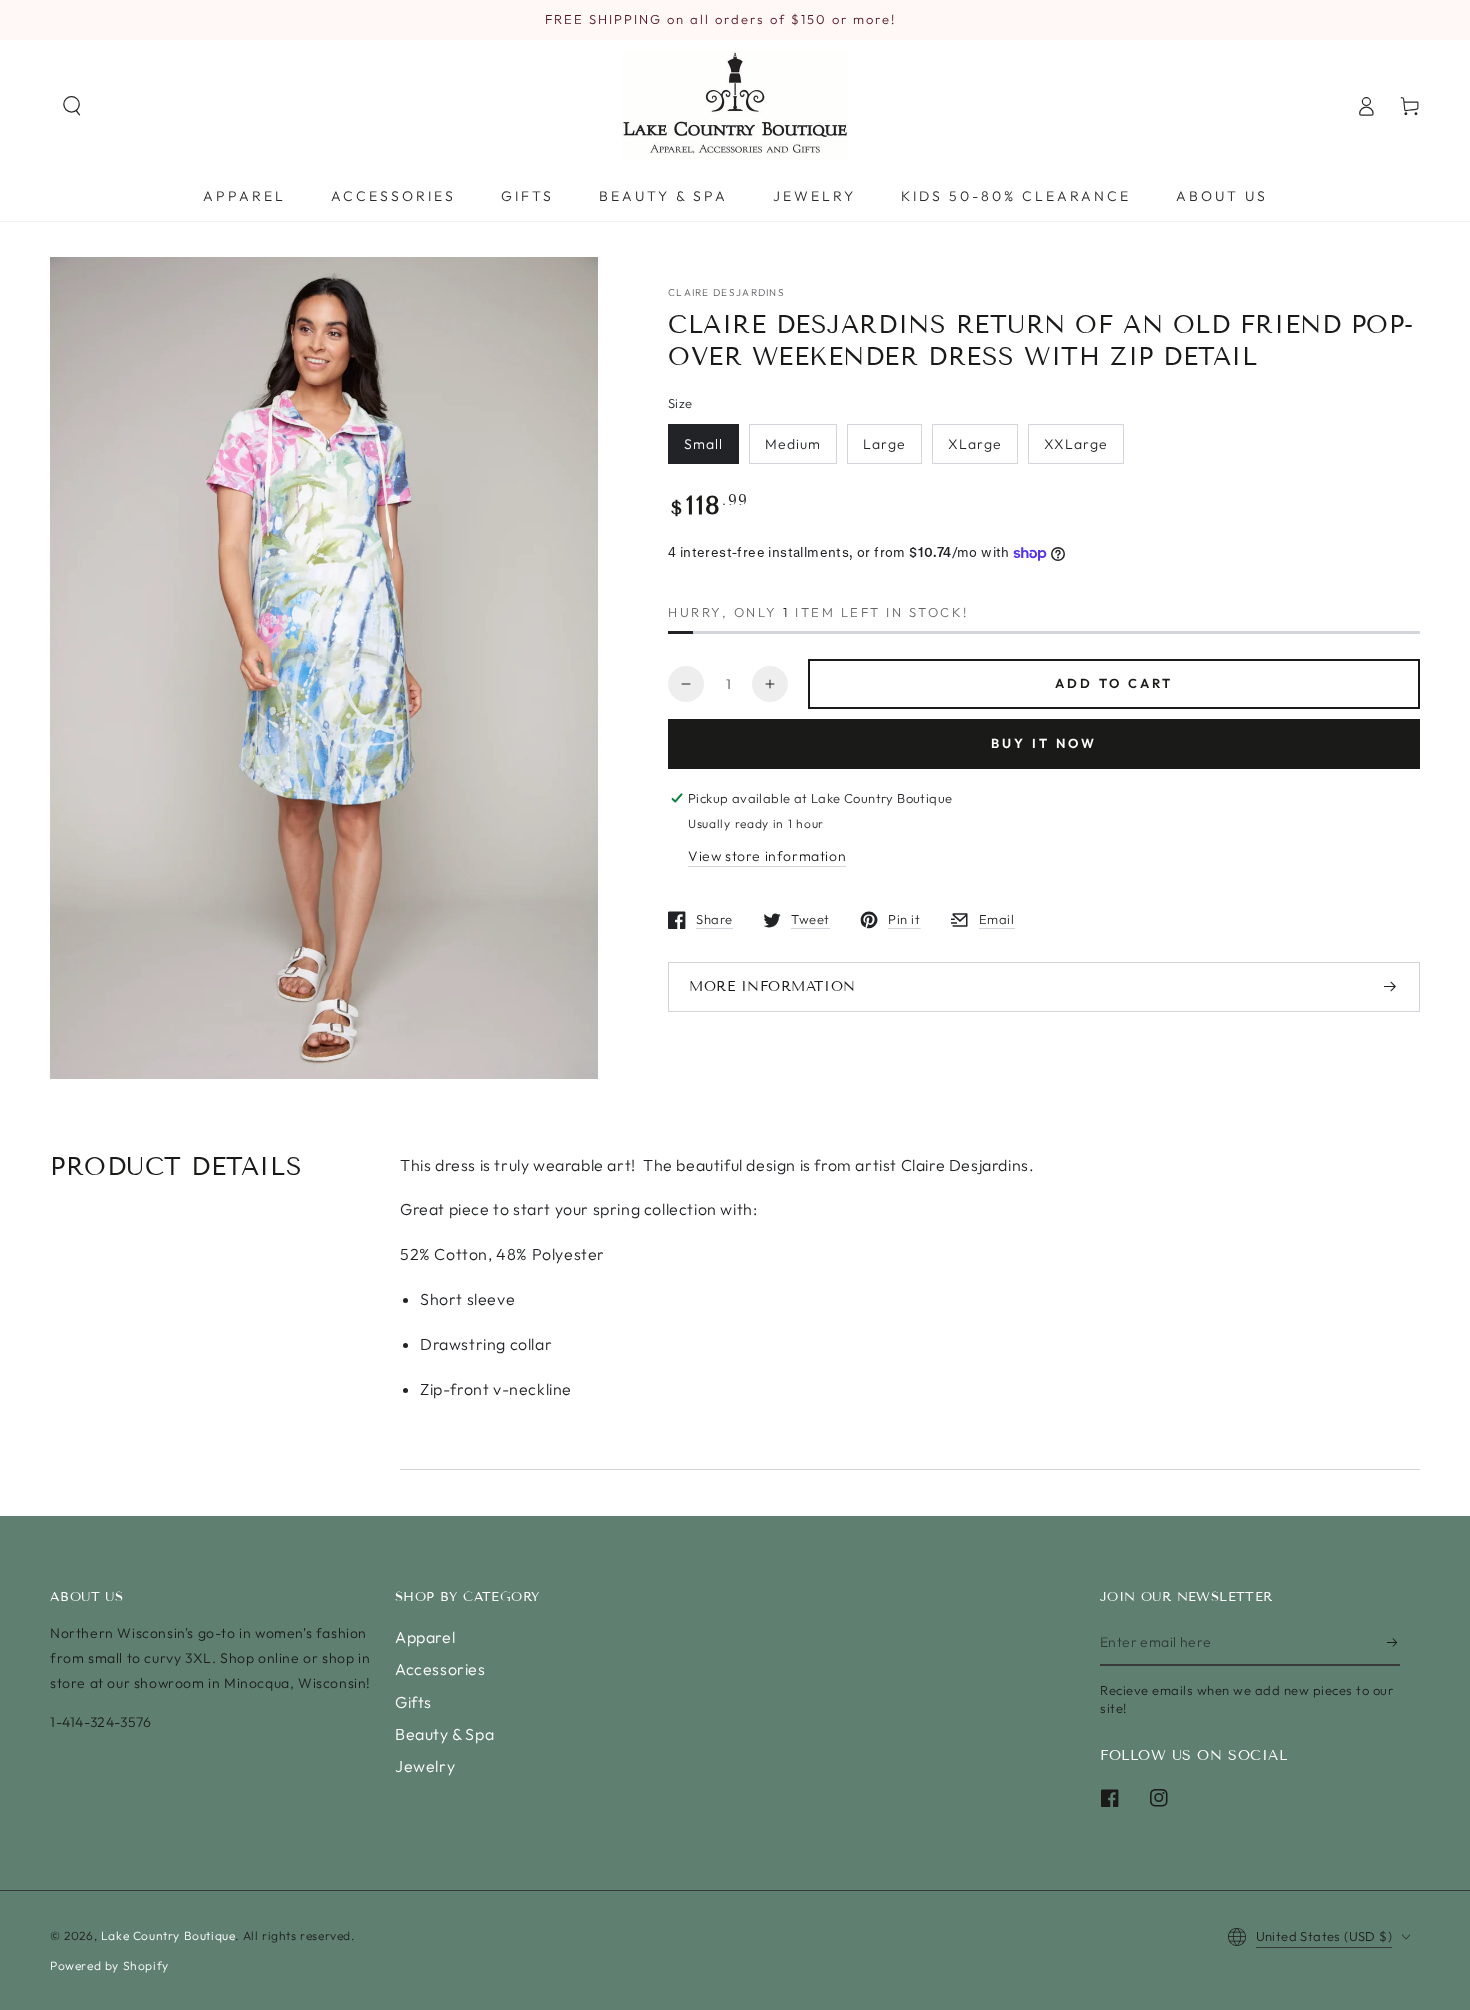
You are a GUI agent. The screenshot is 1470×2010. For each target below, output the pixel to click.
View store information (767, 856)
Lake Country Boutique (168, 1935)
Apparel (425, 1637)
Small (703, 444)
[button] (72, 106)
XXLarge (1076, 444)
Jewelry (425, 1766)
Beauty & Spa (444, 1734)
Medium (793, 444)
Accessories (440, 1669)
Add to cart (1114, 683)
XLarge (975, 444)
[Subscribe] (1393, 1643)
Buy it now (1044, 743)
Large (884, 444)
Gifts (413, 1702)
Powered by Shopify (109, 1965)
